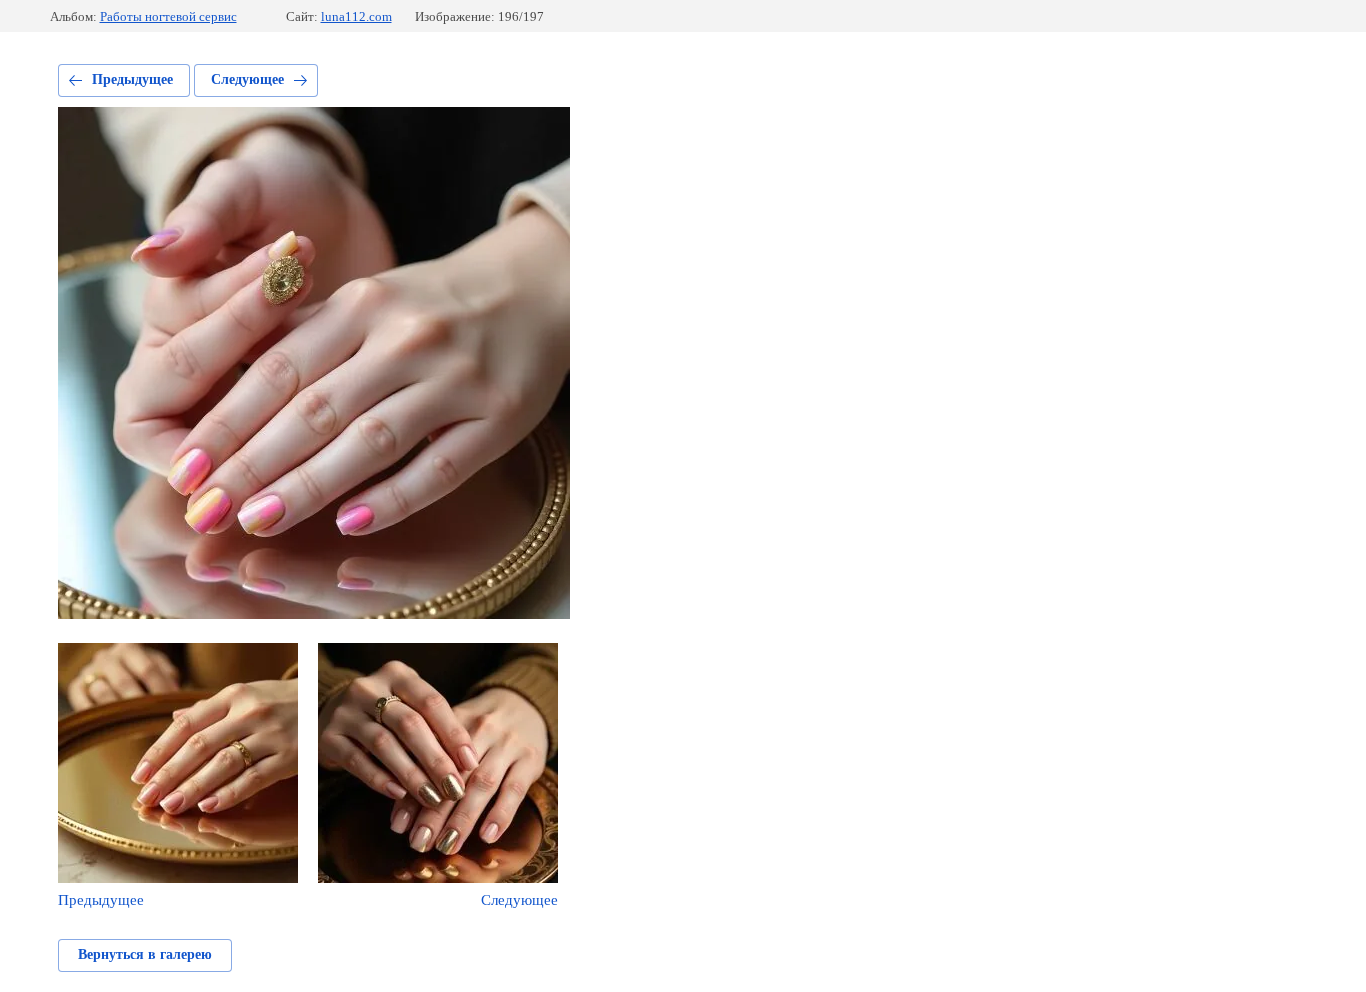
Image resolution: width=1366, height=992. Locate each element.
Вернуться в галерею (145, 954)
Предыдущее (132, 79)
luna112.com (356, 16)
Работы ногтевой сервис (168, 16)
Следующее (247, 79)
